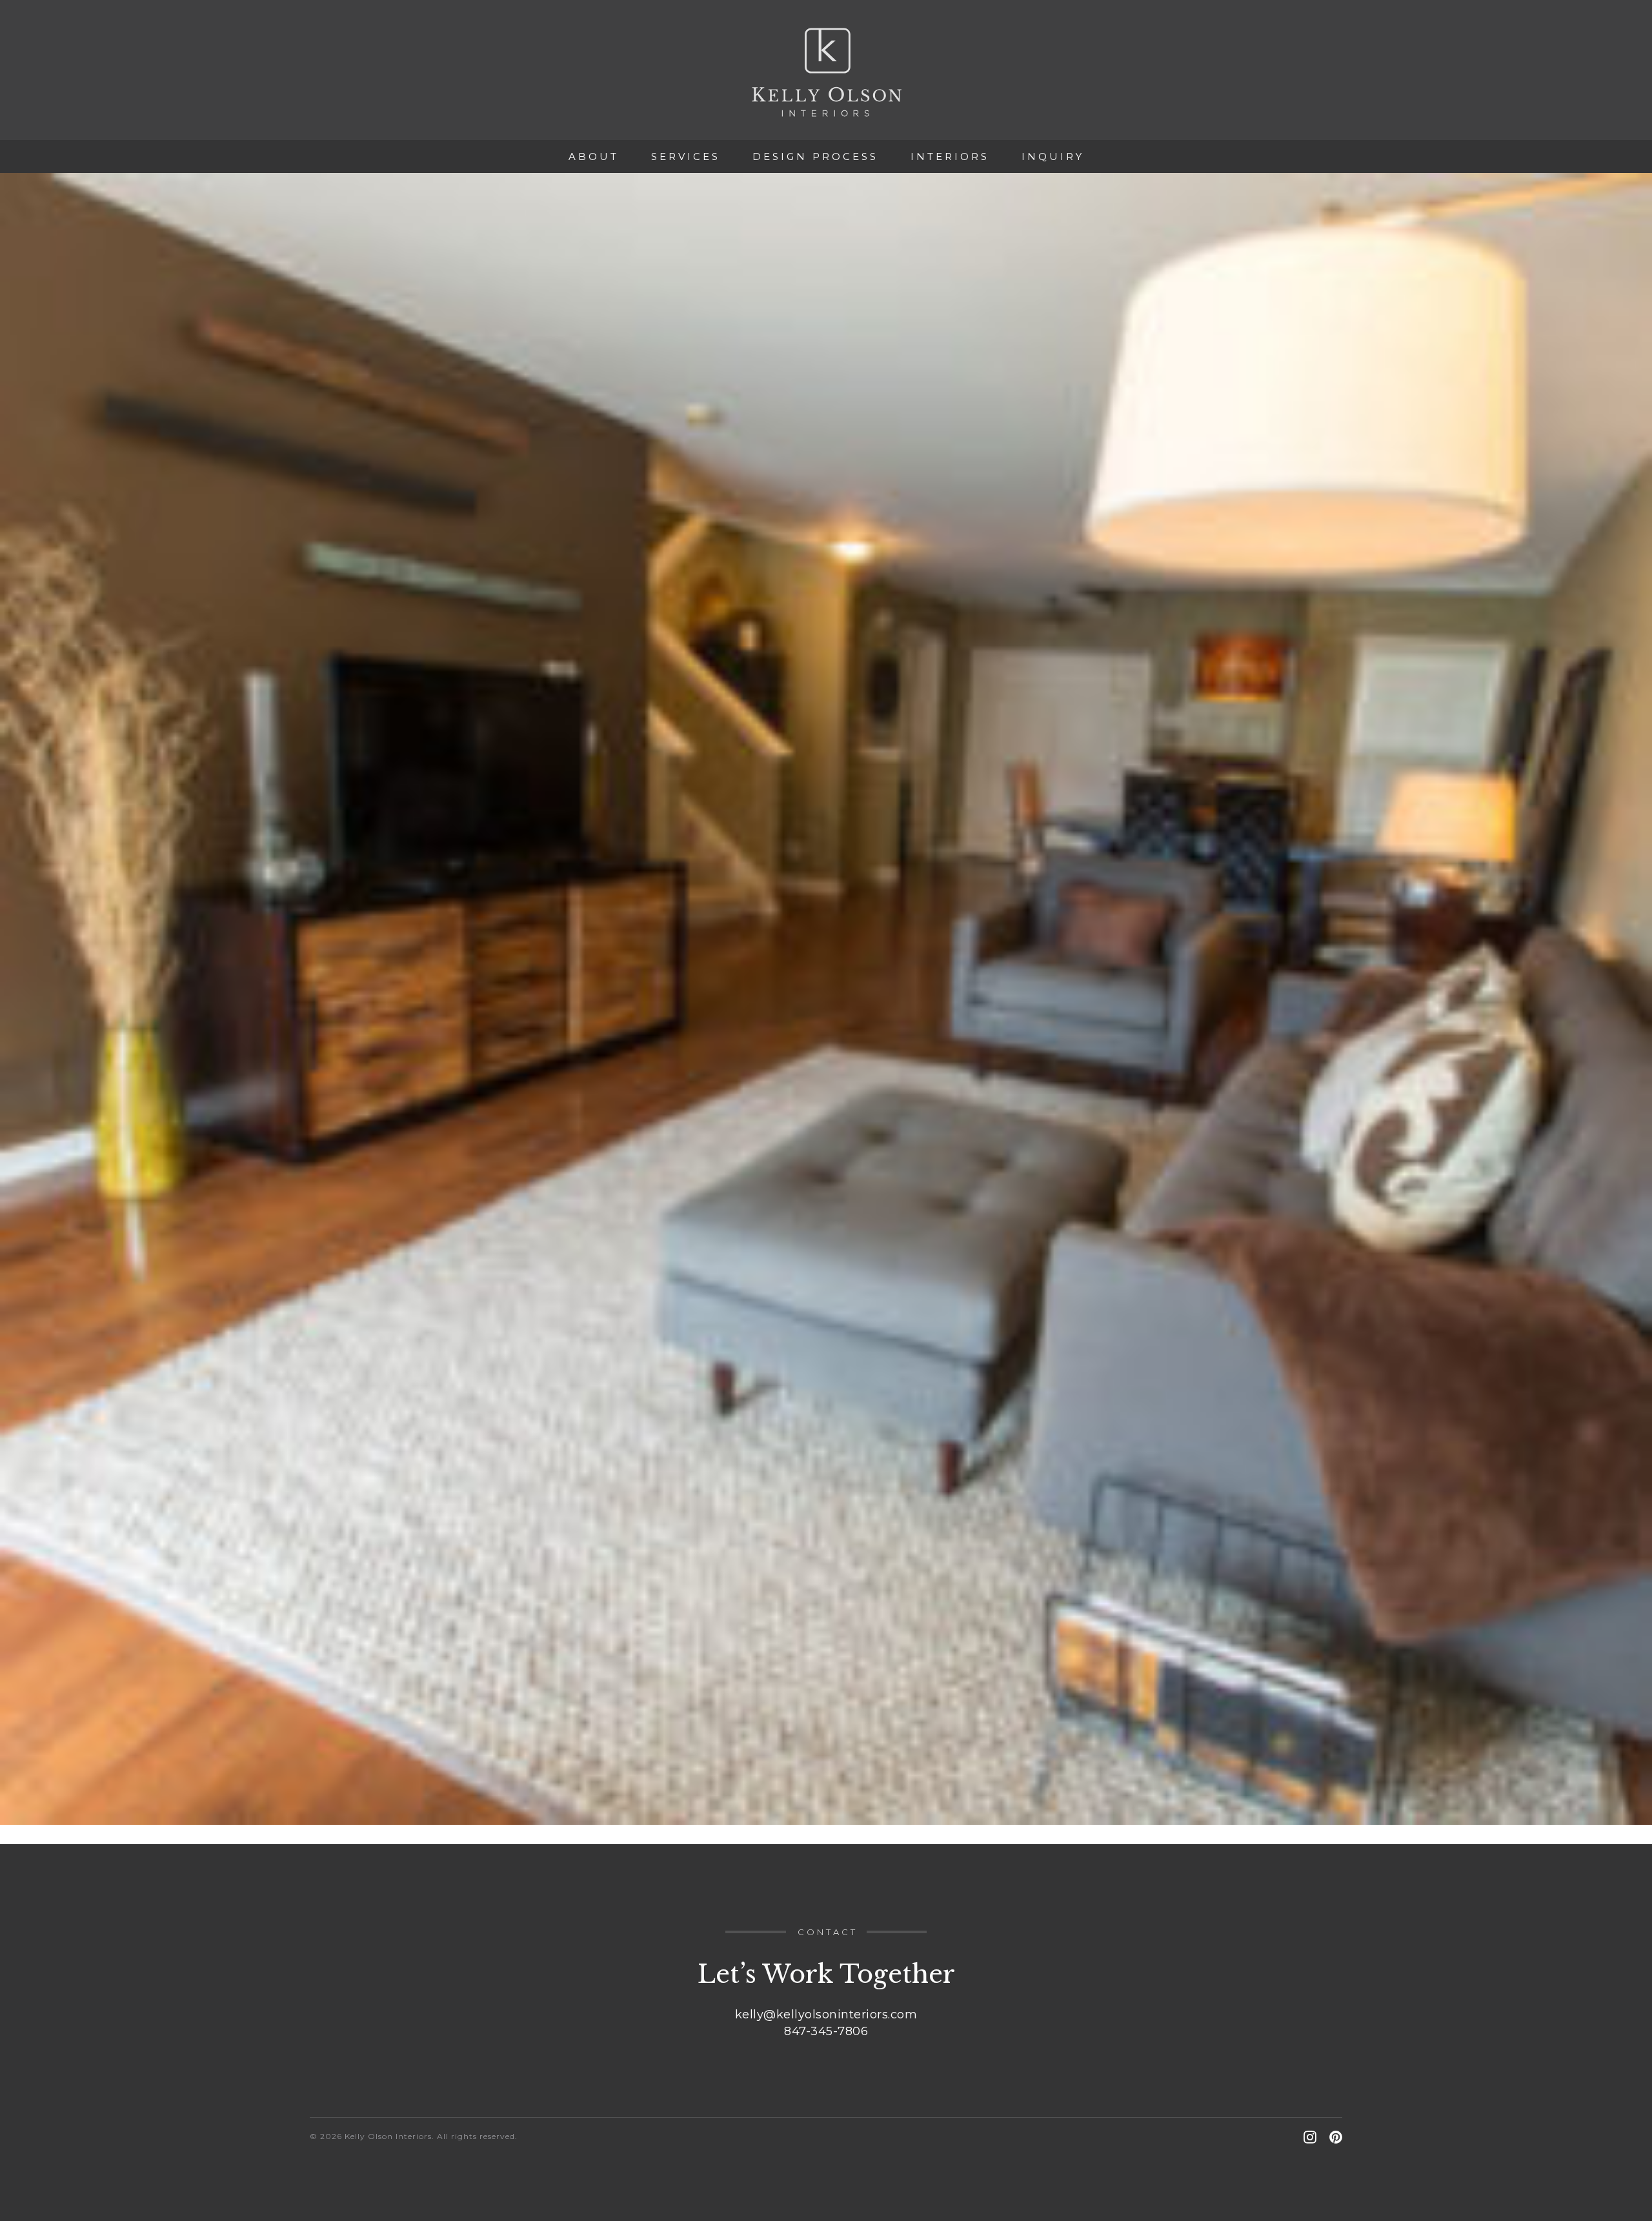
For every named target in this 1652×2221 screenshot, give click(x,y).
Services (686, 156)
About (594, 156)
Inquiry (1053, 156)
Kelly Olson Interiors (826, 72)
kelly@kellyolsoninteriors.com (826, 2015)
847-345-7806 (826, 2031)
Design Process (815, 156)
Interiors (950, 156)
